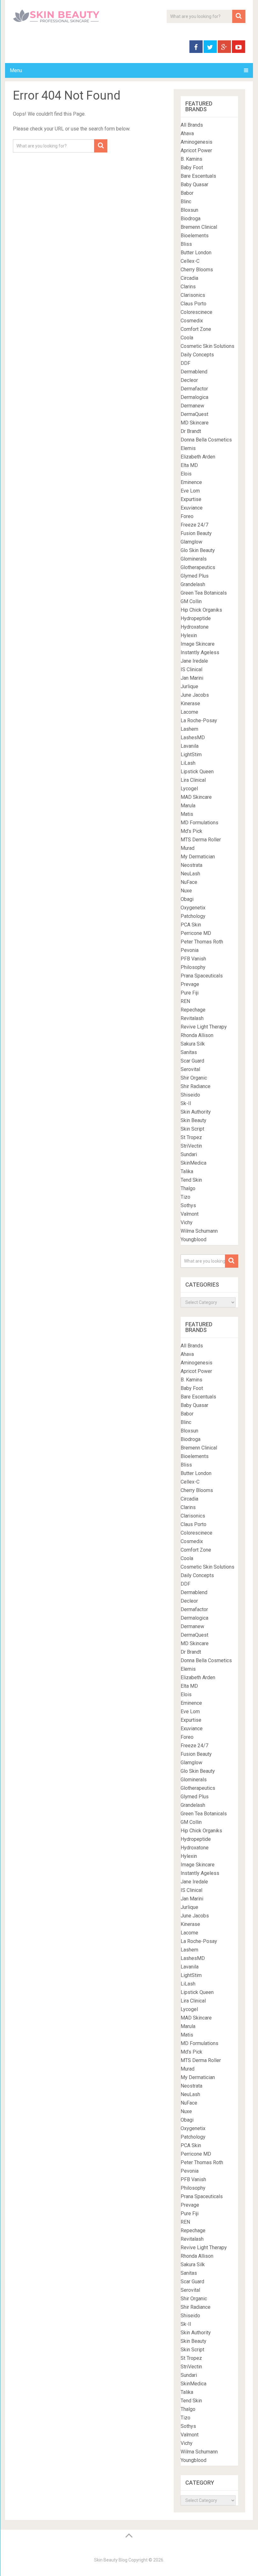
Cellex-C (190, 261)
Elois (186, 474)
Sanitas (189, 1052)
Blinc (186, 202)
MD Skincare (195, 423)
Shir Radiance (196, 1086)
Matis (187, 814)
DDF (185, 363)
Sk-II (186, 1103)
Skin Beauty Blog (111, 2560)
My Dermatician (198, 857)
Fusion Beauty (196, 533)
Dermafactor (194, 389)
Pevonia (190, 950)
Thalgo (188, 1188)
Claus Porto (193, 304)
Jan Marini (192, 678)
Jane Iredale (194, 661)
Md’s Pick (191, 831)
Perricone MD (196, 933)
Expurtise (191, 499)
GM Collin (191, 601)
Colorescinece (196, 312)
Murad (188, 848)
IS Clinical (191, 669)
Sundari (189, 1154)
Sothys (188, 1205)
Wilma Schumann (199, 1231)
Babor (187, 193)
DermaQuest (194, 414)
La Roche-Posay (199, 720)
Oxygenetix (193, 908)
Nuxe (186, 891)
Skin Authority (196, 1112)
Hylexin (189, 635)
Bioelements (195, 236)
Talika (187, 1171)
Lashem (189, 729)
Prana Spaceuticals (202, 976)
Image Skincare (198, 644)
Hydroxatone (195, 627)
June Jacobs (195, 695)
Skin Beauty (193, 1120)
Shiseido (190, 1095)
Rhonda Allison (197, 1035)
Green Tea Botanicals (204, 593)
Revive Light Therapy (204, 1027)
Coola (187, 338)
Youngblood (193, 1239)
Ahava (187, 133)
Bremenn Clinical (199, 227)
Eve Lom (190, 491)
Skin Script (192, 1129)
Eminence (191, 482)
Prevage (190, 984)
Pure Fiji (190, 993)
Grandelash (193, 584)
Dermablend (194, 372)
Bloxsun (189, 210)
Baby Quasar (194, 184)
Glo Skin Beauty (198, 550)
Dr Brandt (191, 431)
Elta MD (189, 465)
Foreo (187, 516)
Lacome (189, 712)
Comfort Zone (196, 329)
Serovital (190, 1069)
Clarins (188, 287)
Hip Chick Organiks (201, 610)
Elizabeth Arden (198, 457)
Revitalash (192, 1018)
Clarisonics (193, 295)
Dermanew (192, 406)
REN (185, 1001)
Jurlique (189, 686)
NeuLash (190, 874)
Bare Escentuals (198, 176)
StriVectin (191, 1146)
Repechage (193, 1010)
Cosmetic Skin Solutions (208, 346)
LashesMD (193, 738)
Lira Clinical (193, 780)
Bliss (186, 244)
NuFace (189, 882)
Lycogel (189, 789)
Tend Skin (191, 1180)
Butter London (196, 253)
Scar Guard (192, 1061)
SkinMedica (193, 1163)
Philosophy (193, 967)
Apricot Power (196, 150)
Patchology (193, 916)
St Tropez (191, 1137)
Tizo (185, 1197)
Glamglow (191, 542)
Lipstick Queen (197, 772)
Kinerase (190, 703)
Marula (188, 806)
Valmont (190, 1214)
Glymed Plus (195, 576)
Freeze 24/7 (194, 525)
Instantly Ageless (200, 652)
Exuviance (192, 508)
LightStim (191, 755)
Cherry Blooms (197, 270)
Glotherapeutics (198, 567)
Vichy (187, 1222)
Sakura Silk (193, 1044)
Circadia (189, 278)
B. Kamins (191, 159)
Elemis (188, 448)
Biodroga (191, 219)
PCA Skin (191, 925)
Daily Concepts (197, 355)
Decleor (189, 380)
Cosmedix (192, 321)
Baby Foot (192, 167)
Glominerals (194, 559)
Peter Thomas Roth (202, 942)
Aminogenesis (196, 142)
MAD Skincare (196, 797)
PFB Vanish (193, 959)
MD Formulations (199, 823)
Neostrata (191, 865)
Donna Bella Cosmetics (206, 440)
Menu (16, 70)
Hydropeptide (196, 618)
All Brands (192, 125)
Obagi (187, 899)
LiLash (188, 763)
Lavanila (190, 746)
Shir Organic (194, 1078)
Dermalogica (194, 397)
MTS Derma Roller (201, 840)
